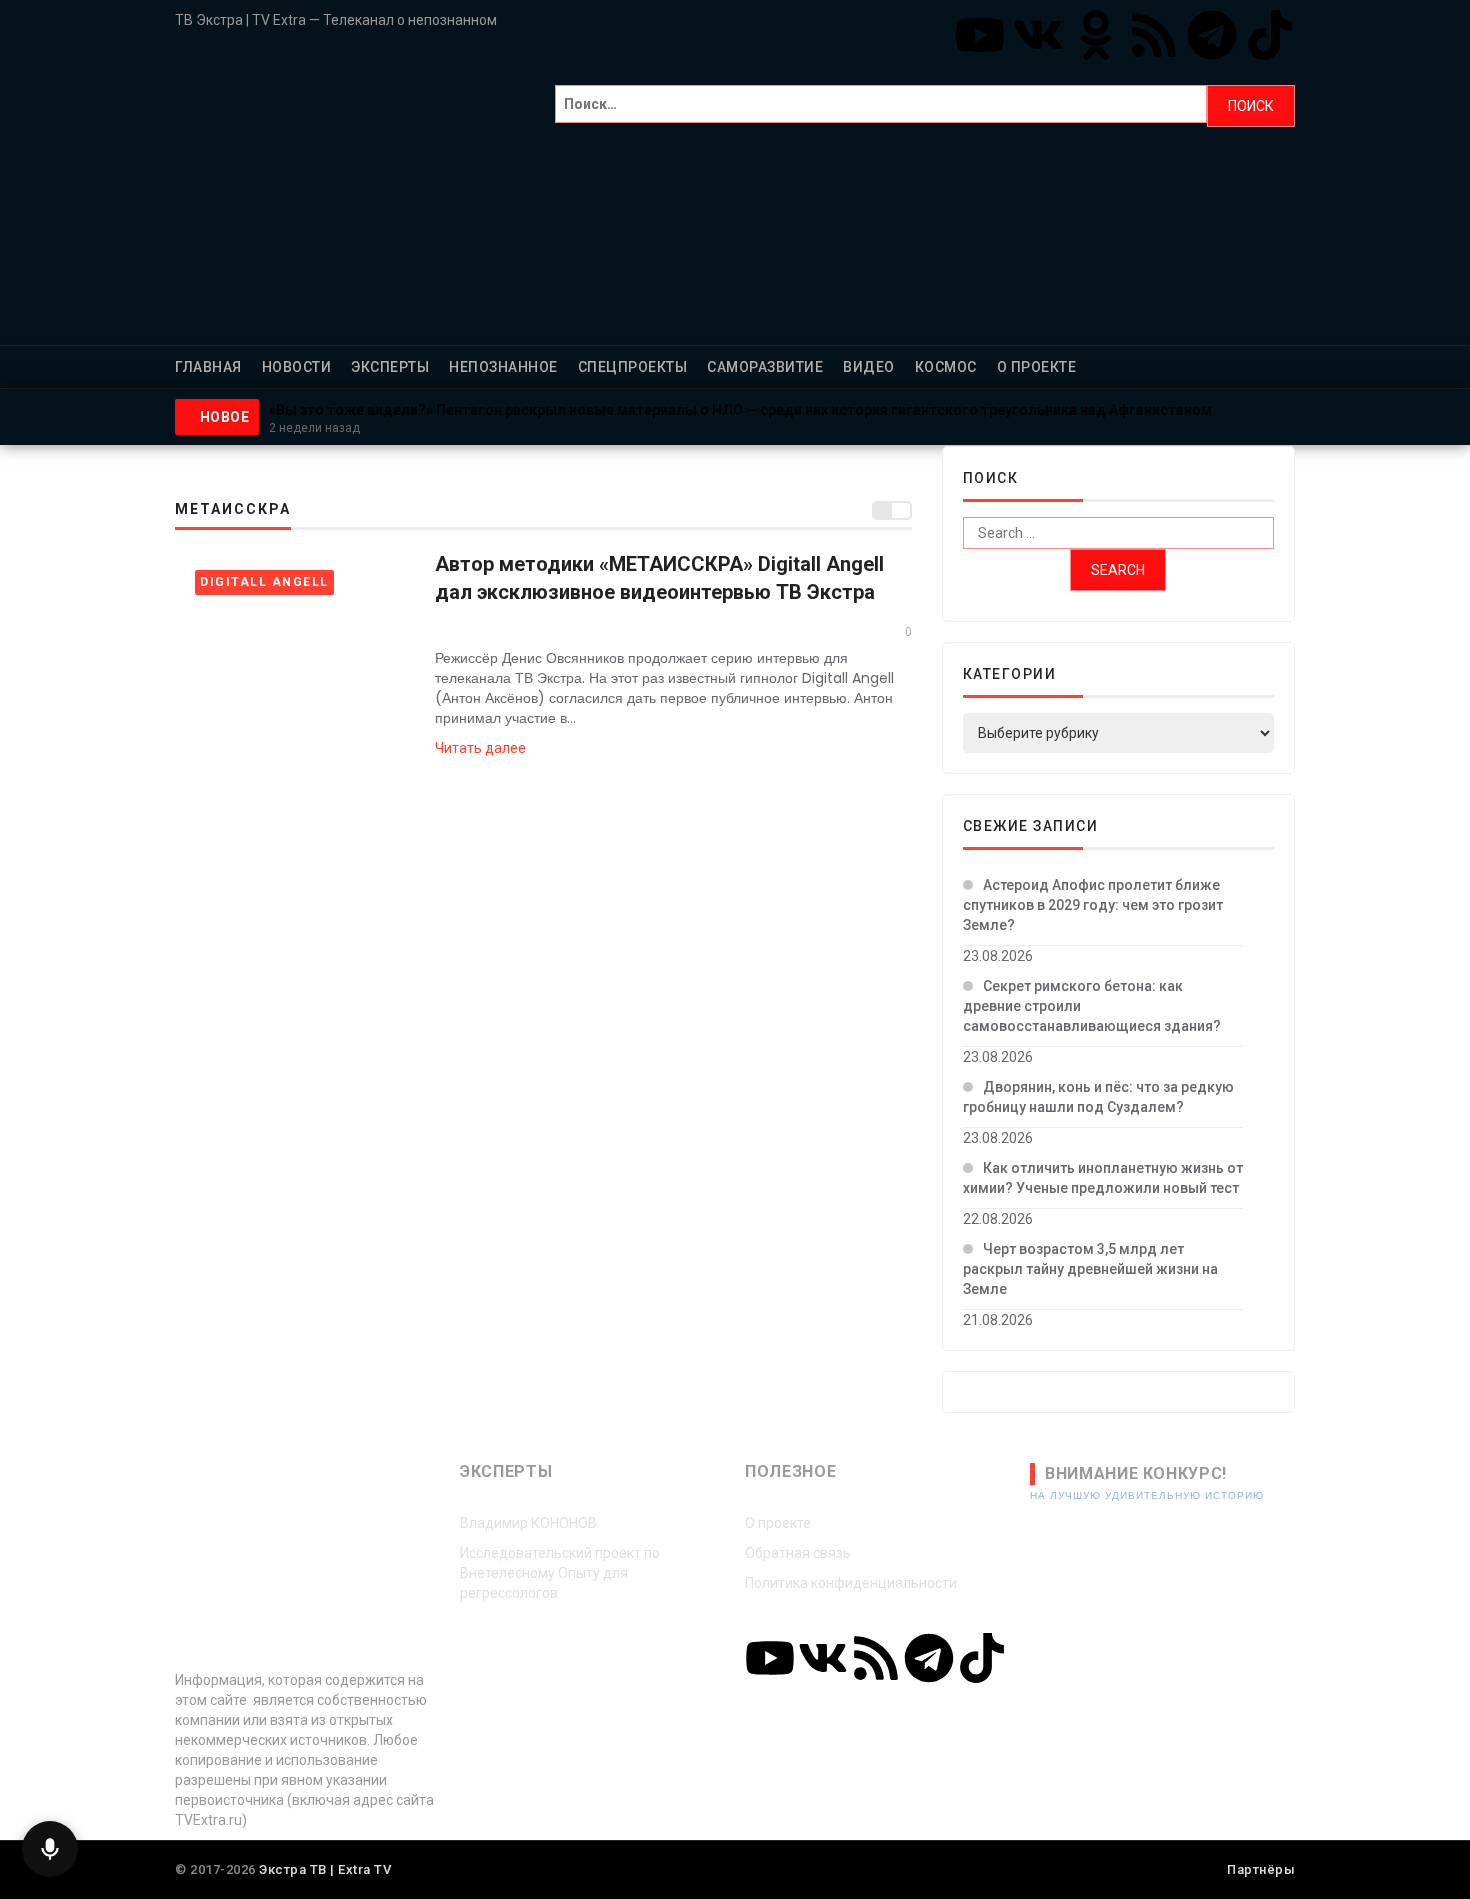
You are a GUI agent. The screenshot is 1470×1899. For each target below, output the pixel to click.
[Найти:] (881, 106)
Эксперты (390, 367)
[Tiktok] (1270, 35)
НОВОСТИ (297, 367)
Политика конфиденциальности (851, 1583)
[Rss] (1154, 35)
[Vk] (1038, 35)
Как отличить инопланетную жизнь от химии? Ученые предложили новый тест (1103, 1178)
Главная (208, 367)
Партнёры (1261, 1869)
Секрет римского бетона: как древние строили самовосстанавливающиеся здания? (1092, 1006)
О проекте (1037, 367)
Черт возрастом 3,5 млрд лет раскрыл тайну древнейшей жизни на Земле (1090, 1269)
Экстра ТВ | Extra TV (325, 1869)
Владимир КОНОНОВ (528, 1523)
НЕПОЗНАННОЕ (503, 367)
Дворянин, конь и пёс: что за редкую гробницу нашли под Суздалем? (1098, 1097)
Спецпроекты (633, 367)
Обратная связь (798, 1553)
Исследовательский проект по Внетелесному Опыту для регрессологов (560, 1573)
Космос (946, 367)
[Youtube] (980, 35)
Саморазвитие (765, 367)
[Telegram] (1212, 35)
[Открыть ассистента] (50, 1849)
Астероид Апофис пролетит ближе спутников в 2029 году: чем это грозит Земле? (1093, 905)
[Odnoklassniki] (1096, 35)
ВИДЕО (869, 367)
